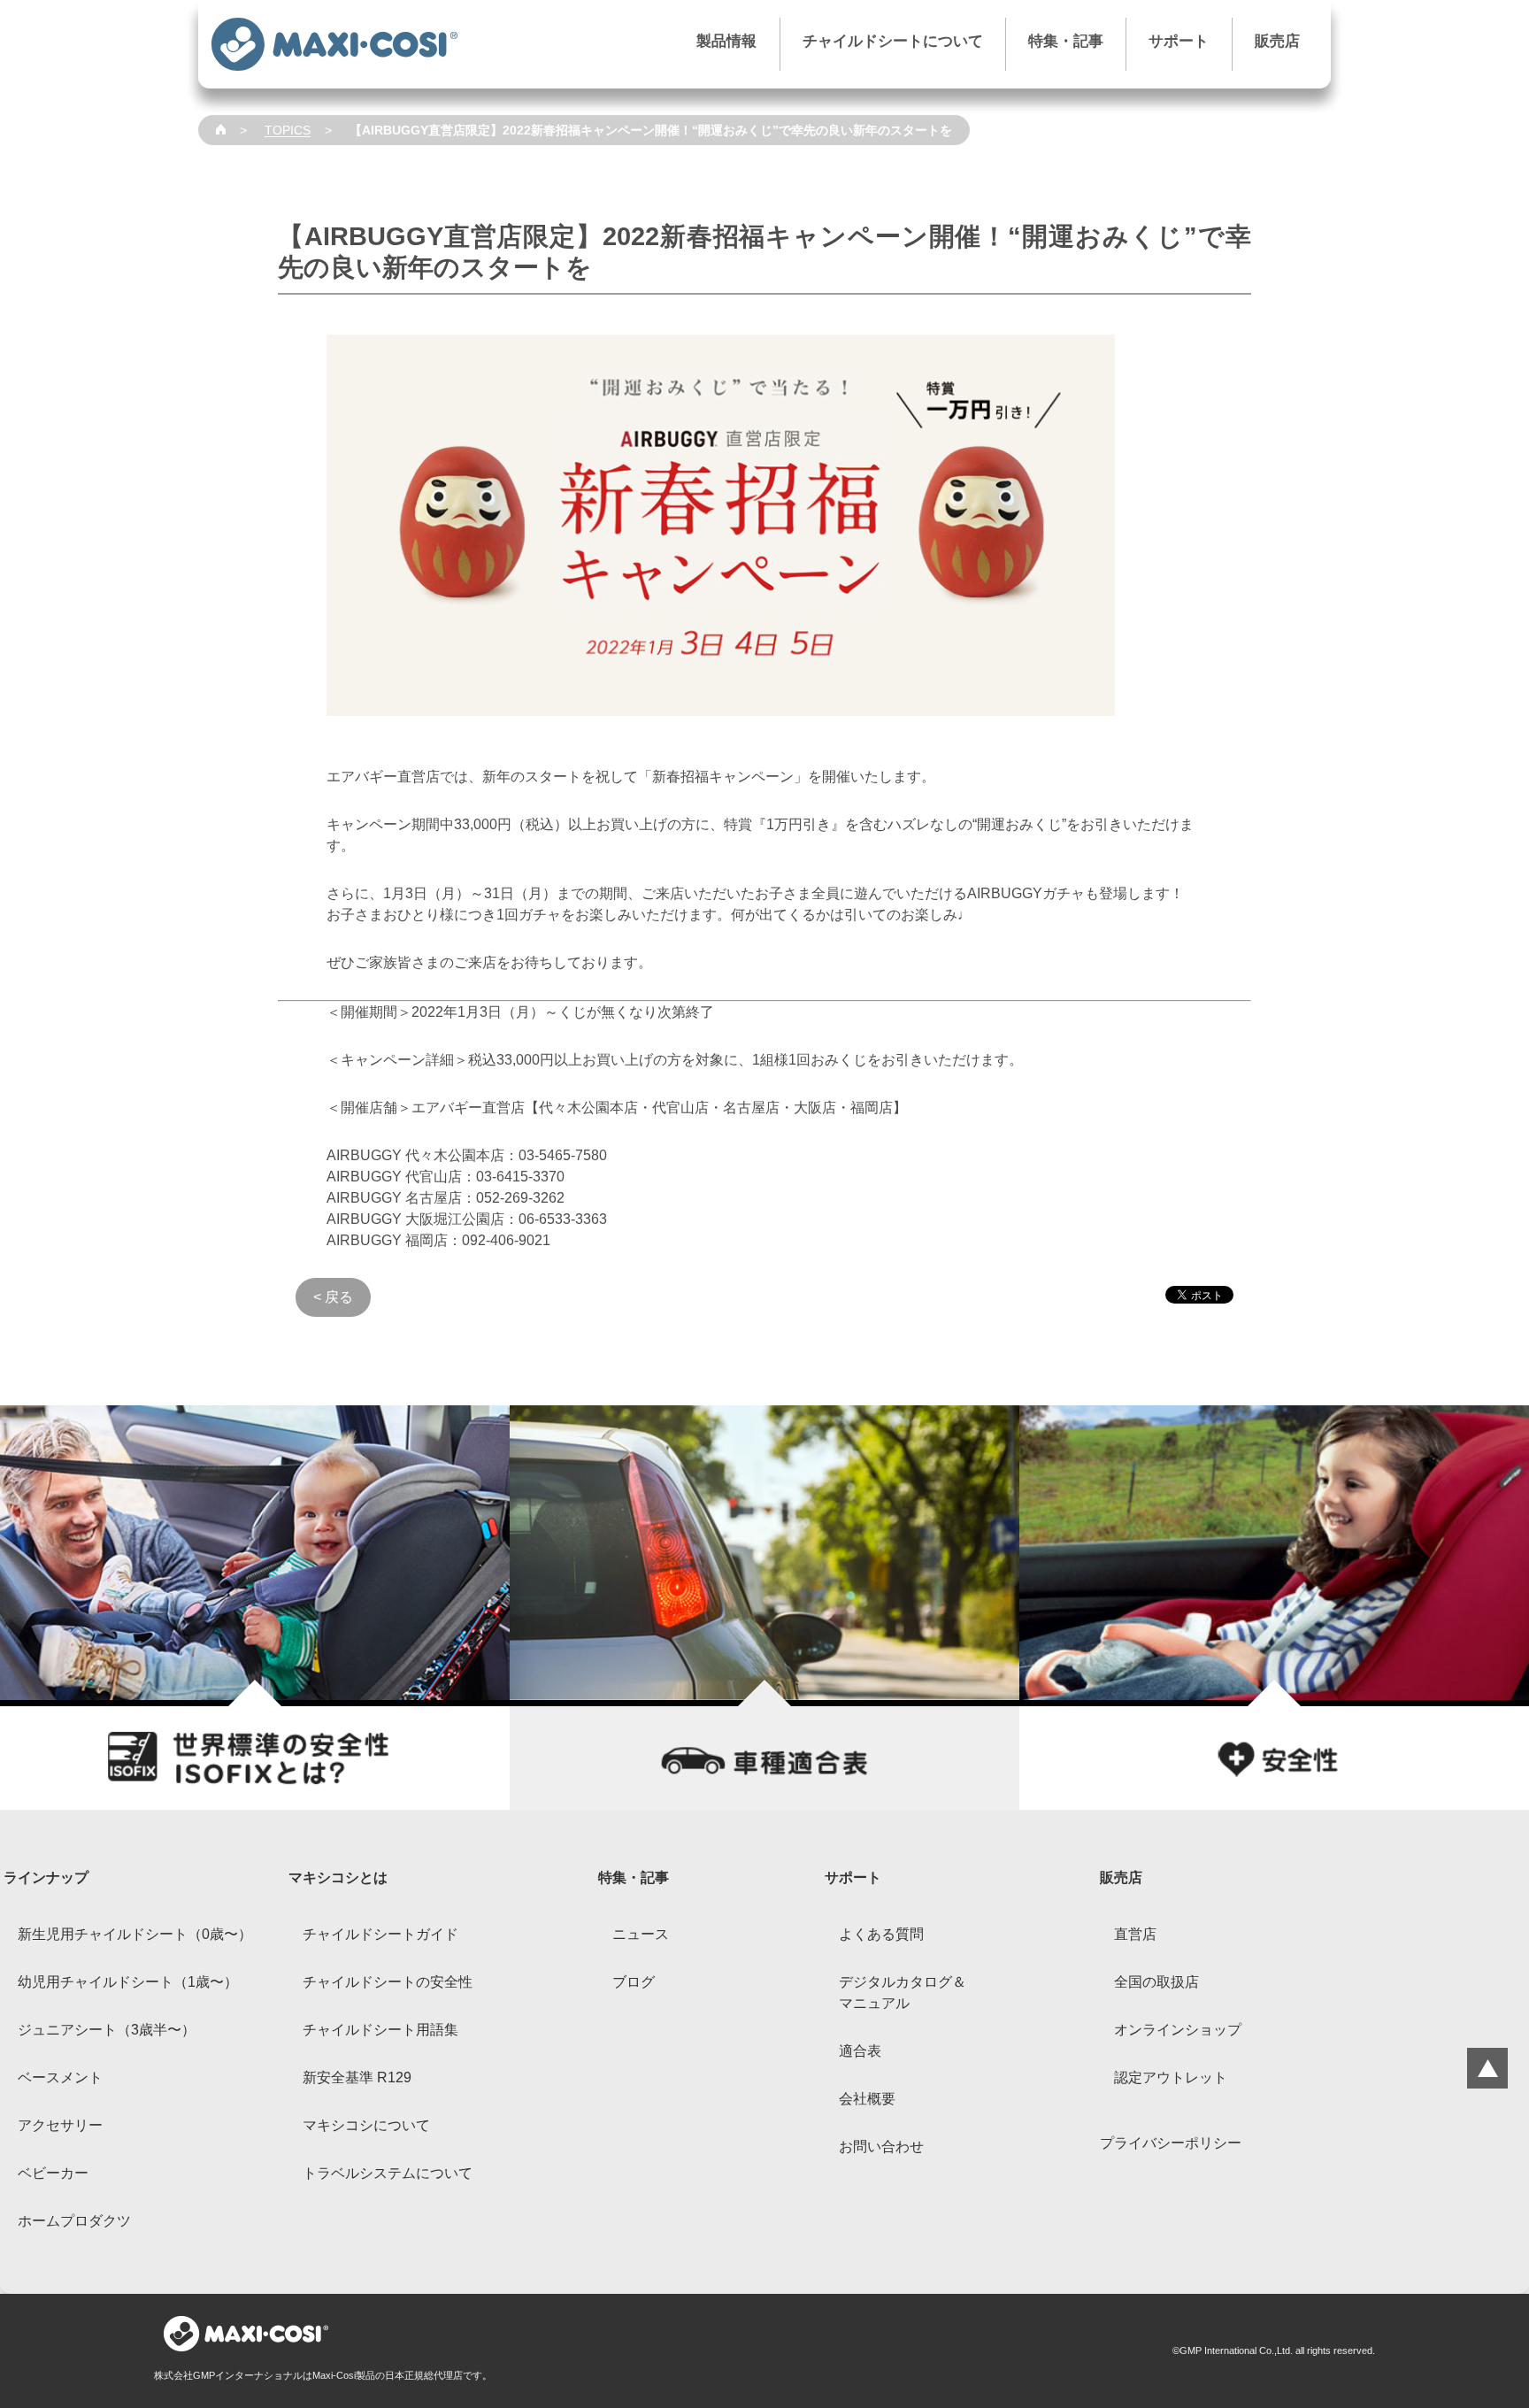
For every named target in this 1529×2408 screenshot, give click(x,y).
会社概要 (867, 2099)
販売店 (1277, 41)
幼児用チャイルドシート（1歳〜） (128, 1982)
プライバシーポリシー (1171, 2143)
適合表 (860, 2051)
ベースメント (60, 2077)
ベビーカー (53, 2173)
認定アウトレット (1171, 2077)
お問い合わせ (881, 2146)
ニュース (641, 1934)
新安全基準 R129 (357, 2077)
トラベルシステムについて (388, 2173)
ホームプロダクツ (74, 2221)
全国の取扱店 (1156, 1982)
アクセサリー (60, 2125)
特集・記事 (1066, 41)
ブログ (634, 1982)
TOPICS (288, 130)
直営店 (1135, 1934)
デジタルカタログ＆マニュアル (903, 1993)
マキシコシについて (366, 2125)
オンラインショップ (1178, 2030)
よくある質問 (881, 1934)
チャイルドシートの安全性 (388, 1982)
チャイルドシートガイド (380, 1934)
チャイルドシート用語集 (380, 2030)
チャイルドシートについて (893, 41)
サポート (1179, 41)
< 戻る (333, 1297)
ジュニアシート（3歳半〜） (107, 2030)
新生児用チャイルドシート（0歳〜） (135, 1934)
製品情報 (726, 41)
